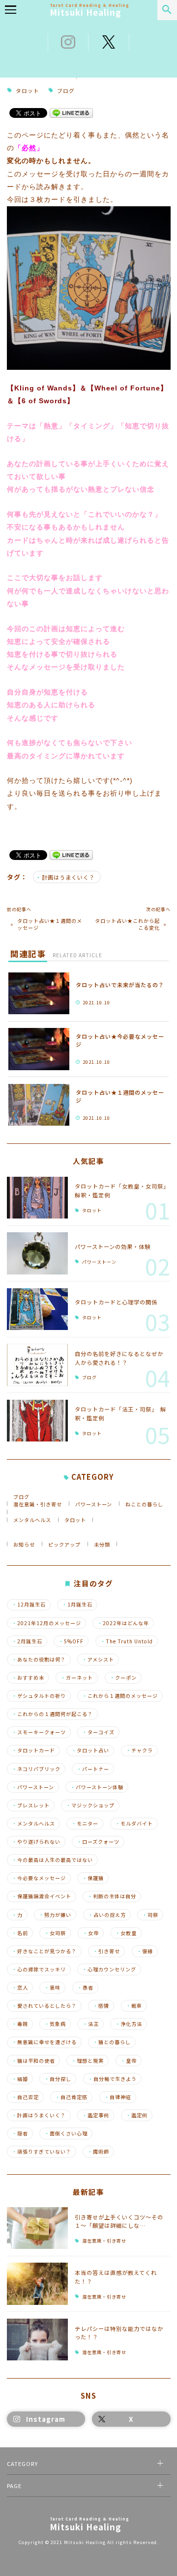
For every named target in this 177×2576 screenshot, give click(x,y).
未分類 (102, 1544)
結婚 (20, 2079)
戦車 (134, 2006)
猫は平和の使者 (33, 2061)
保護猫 (93, 1878)
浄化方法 (129, 2024)
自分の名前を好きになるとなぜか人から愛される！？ (119, 1358)
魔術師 (98, 2152)
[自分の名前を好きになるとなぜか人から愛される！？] (38, 1365)
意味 (52, 1988)
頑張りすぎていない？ (42, 2152)
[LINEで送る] (71, 112)
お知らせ (24, 1544)
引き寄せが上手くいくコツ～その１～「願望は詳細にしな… (119, 2221)
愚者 (85, 1988)
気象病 (55, 2024)
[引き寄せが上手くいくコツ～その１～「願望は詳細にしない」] (38, 2228)
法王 (91, 2024)
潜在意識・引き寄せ (38, 1504)
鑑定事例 (96, 2115)
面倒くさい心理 (66, 2133)
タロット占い (90, 1750)
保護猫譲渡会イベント (42, 1896)
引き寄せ (106, 1951)
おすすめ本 (28, 1678)
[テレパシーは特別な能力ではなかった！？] (38, 2340)
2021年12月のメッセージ (46, 1623)
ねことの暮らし (144, 1504)
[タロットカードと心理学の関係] (38, 1309)
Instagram (46, 2419)
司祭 (150, 1915)
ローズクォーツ (98, 1842)
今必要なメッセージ (39, 1878)
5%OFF (71, 1641)
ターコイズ (98, 1732)
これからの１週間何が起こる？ (52, 1714)
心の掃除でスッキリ (39, 1969)
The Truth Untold (127, 1641)
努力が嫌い (55, 1915)
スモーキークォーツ (39, 1732)
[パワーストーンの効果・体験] (38, 1253)
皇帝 (129, 2061)
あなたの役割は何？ (39, 1660)
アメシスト (98, 1660)
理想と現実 (88, 2061)
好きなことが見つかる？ (44, 1951)
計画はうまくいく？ (68, 877)
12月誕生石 (29, 1605)
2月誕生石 (27, 1641)
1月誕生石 (77, 1605)
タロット (28, 91)
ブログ (66, 91)
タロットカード (33, 1750)
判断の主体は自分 (112, 1896)
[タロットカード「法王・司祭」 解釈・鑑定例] (38, 1421)
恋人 (20, 1988)
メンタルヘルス (32, 1520)
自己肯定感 (71, 2097)
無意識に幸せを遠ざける (44, 2042)
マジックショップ (90, 1805)
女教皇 (126, 1933)
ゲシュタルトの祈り (39, 1696)
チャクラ (139, 1750)
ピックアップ (64, 1544)
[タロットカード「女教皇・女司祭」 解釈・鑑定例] (38, 1198)
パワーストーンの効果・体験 (113, 1246)
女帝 (91, 1933)
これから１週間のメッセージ (120, 1696)
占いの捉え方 (107, 1915)
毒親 (20, 2024)
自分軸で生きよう (112, 2079)
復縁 (145, 1951)
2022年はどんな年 (123, 1623)
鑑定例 (137, 2115)
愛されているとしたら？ (44, 2006)
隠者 (20, 2133)
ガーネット (77, 1678)
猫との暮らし (112, 2042)
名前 (20, 1933)
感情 (101, 2006)
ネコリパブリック (36, 1769)
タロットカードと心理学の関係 (116, 1302)
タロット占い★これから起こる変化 (127, 924)
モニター (85, 1824)
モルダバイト (134, 1824)
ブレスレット (31, 1805)
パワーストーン (99, 1262)
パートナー (93, 1769)
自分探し (58, 2079)
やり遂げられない (36, 1842)
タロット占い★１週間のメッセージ (50, 924)
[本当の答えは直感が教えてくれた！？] (38, 2284)
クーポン (123, 1678)
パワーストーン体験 (97, 1787)
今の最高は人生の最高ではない (52, 1860)
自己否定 (25, 2097)
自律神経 (118, 2097)
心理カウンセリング (109, 1969)
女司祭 (55, 1933)
